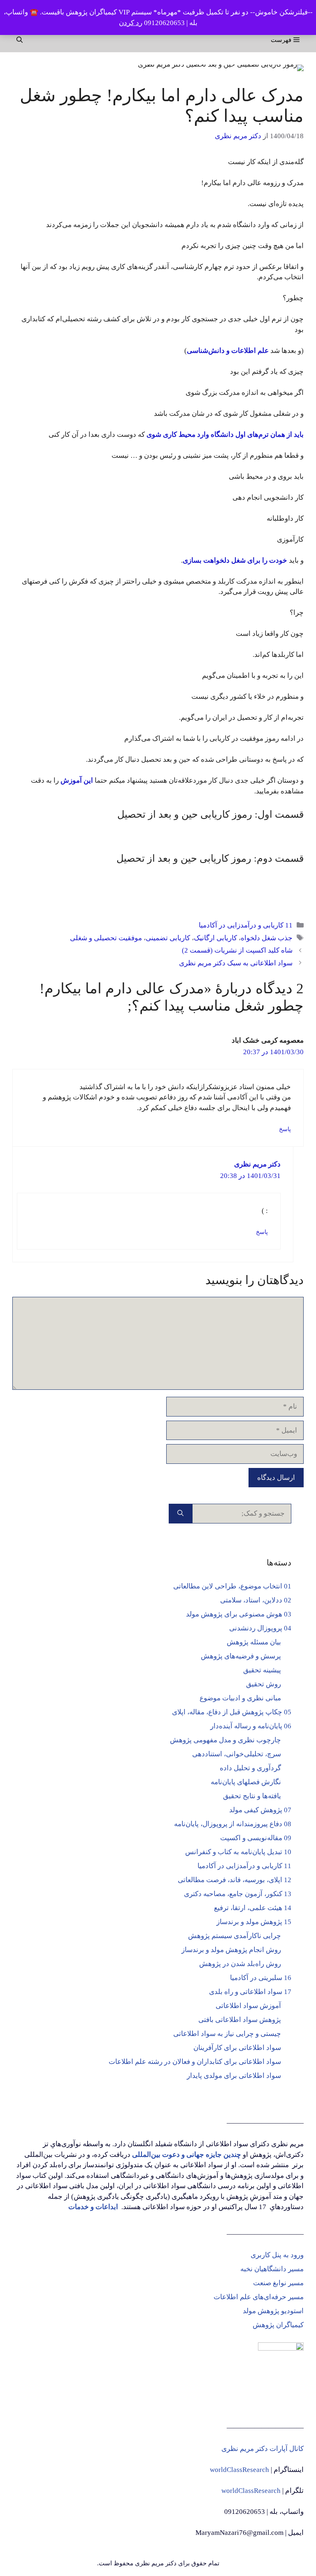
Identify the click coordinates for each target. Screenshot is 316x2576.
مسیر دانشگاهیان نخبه (272, 2269)
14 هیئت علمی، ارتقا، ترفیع (253, 1908)
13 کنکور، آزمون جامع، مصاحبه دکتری (238, 1894)
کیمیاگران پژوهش (278, 2325)
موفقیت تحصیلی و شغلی (106, 938)
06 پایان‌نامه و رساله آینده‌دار (251, 1726)
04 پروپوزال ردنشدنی (260, 1628)
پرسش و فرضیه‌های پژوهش (241, 1656)
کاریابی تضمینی (168, 938)
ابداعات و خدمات (93, 2207)
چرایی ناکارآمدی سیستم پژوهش (235, 1936)
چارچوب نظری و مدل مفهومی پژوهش (225, 1740)
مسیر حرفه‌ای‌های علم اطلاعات (259, 2297)
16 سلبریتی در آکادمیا (261, 1978)
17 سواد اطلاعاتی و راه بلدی (250, 1992)
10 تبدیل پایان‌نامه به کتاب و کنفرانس (238, 1852)
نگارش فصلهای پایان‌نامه (246, 1782)
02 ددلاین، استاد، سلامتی (256, 1600)
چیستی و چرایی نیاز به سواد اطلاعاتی (227, 2034)
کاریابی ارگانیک (215, 938)
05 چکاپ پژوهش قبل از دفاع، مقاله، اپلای (232, 1712)
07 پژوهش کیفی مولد (260, 1810)
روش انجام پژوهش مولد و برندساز (231, 1950)
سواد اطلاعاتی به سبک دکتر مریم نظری (236, 963)
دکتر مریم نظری (257, 1164)
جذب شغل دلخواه (267, 938)
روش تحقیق (264, 1684)
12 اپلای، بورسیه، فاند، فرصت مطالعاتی (235, 1880)
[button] (20, 40)
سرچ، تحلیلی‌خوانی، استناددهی (237, 1754)
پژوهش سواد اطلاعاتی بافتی (240, 2020)
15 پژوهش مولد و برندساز (254, 1922)
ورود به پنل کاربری (277, 2255)
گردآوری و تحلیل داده (250, 1768)
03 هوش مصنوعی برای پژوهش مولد (239, 1614)
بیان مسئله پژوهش (254, 1642)
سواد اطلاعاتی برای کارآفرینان (237, 2048)
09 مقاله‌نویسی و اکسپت (256, 1838)
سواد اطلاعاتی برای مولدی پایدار (234, 2076)
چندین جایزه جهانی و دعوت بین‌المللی (187, 2155)
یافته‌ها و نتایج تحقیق (252, 1796)
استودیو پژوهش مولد (273, 2311)
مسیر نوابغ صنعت (278, 2283)
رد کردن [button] (131, 23)
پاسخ (285, 1129)
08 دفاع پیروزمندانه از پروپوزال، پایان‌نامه (233, 1824)
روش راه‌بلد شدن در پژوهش (240, 1964)
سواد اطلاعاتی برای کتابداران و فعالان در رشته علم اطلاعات (195, 2062)
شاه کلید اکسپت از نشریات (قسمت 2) (237, 950)
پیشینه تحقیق (262, 1670)
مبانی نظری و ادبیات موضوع (240, 1698)
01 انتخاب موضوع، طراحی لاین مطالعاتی (232, 1586)
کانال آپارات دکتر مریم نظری (263, 2449)
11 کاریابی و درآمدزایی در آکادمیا (246, 925)
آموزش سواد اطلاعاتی (248, 2006)
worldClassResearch (239, 2470)
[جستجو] (180, 1514)
